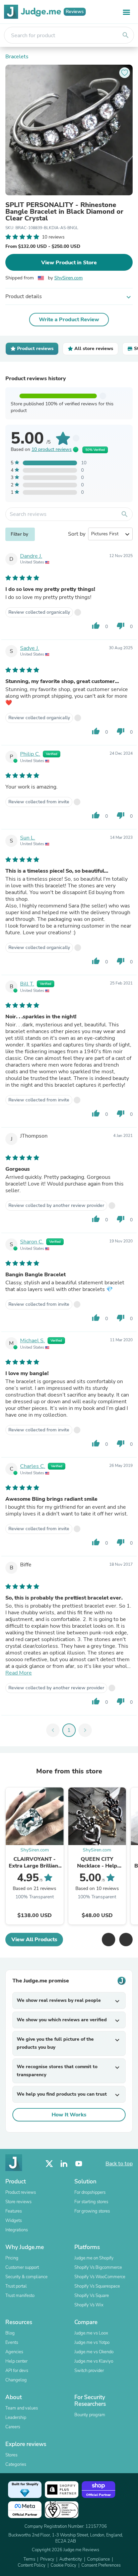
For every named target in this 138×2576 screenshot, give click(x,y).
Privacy (47, 2559)
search (126, 35)
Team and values (22, 2408)
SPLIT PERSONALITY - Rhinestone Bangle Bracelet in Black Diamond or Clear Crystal (64, 212)
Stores (11, 2455)
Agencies (14, 2352)
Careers (13, 2427)
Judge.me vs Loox (91, 2333)
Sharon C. (32, 1242)
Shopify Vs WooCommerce (100, 2277)
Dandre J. (31, 556)
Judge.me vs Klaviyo (94, 2361)
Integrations (17, 2230)
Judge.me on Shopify (94, 2258)
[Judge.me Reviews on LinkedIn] (64, 2164)
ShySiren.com (68, 278)
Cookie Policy (63, 2565)
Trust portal (16, 2286)
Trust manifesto (20, 2296)
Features (14, 2211)
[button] (109, 1940)
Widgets (14, 2221)
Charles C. (33, 1466)
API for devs (17, 2371)
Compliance (98, 2559)
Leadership (16, 2418)
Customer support (22, 2267)
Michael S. (32, 1341)
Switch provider (89, 2371)
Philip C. (30, 754)
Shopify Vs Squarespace (97, 2286)
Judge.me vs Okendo (94, 2352)
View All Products (34, 1940)
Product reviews (21, 2192)
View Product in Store (69, 263)
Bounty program (90, 2415)
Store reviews (18, 2202)
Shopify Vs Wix (89, 2305)
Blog (10, 2333)
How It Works (69, 2115)
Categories (16, 2464)
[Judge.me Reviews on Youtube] (79, 2164)
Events (12, 2343)
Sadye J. (30, 648)
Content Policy (32, 2565)
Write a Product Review (69, 320)
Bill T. (27, 984)
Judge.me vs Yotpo (92, 2343)
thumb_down (121, 626)
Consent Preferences (101, 2565)
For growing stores (92, 2211)
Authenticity (71, 2559)
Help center (16, 2361)
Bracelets (17, 57)
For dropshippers (90, 2192)
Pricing (12, 2258)
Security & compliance (26, 2277)
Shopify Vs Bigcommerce (98, 2267)
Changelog (16, 2380)
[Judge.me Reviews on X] (49, 2164)
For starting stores (91, 2202)
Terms (29, 2559)
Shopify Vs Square (92, 2296)
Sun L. (28, 838)
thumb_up (96, 626)
